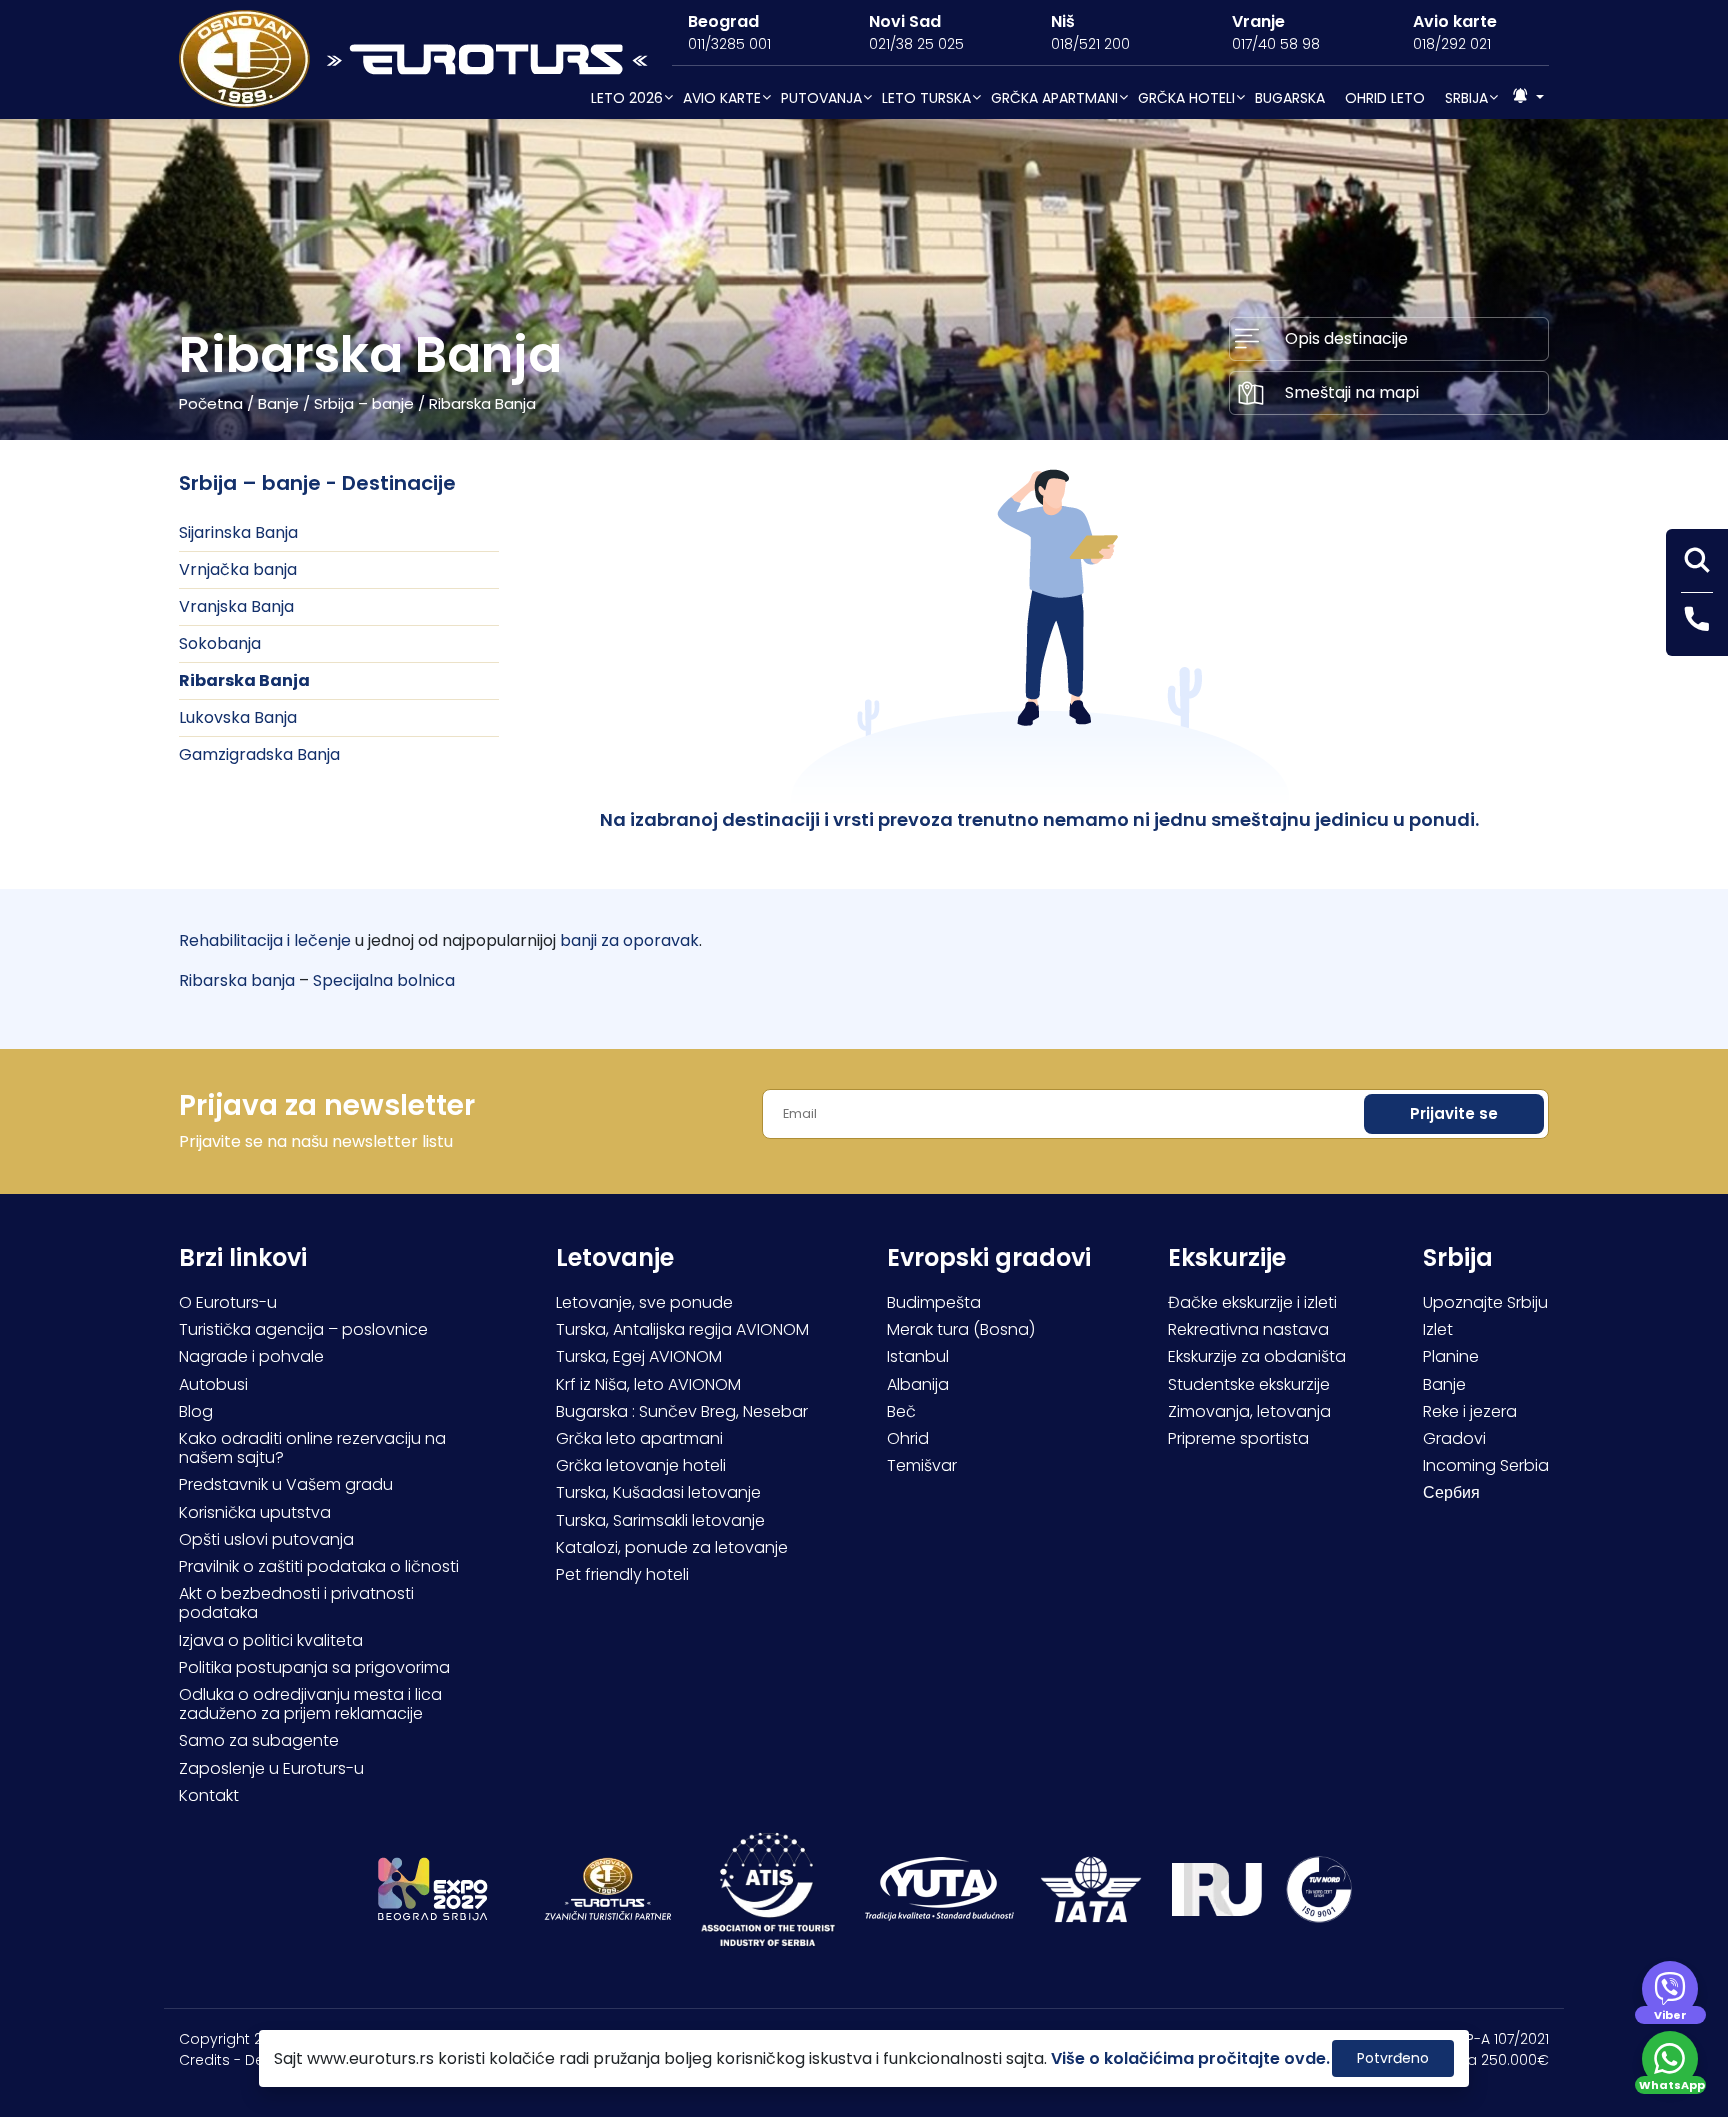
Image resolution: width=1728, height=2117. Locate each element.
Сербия (1451, 1492)
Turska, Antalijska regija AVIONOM (682, 1329)
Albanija (918, 1384)
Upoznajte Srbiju (1485, 1302)
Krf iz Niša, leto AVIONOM (648, 1384)
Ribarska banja (237, 980)
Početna (211, 403)
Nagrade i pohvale (251, 1356)
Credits (204, 2060)
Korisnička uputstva (255, 1512)
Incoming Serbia (1486, 1465)
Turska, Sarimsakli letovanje (660, 1520)
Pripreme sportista (1238, 1438)
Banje (278, 403)
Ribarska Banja (244, 680)
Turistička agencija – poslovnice (303, 1329)
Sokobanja (220, 643)
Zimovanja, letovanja (1249, 1411)
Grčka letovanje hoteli (641, 1465)
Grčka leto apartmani (639, 1438)
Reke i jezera (1470, 1411)
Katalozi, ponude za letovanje (672, 1547)
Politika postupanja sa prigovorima (314, 1667)
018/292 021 (1452, 44)
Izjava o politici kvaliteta (271, 1640)
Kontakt (209, 1795)
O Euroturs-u (228, 1302)
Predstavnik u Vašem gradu (286, 1484)
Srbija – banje (364, 403)
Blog (196, 1411)
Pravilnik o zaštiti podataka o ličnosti (319, 1566)
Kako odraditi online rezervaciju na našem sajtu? (312, 1448)
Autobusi (213, 1384)
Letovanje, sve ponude (644, 1302)
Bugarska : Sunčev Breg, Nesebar (682, 1411)
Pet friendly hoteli (622, 1574)
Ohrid (908, 1438)
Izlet (1438, 1329)
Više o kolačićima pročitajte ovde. (1190, 2058)
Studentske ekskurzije (1249, 1384)
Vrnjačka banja (238, 569)
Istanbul (918, 1356)
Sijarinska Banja (238, 532)
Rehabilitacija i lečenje (265, 940)
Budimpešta (934, 1302)
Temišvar (922, 1465)
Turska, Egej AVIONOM (639, 1356)
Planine (1451, 1356)
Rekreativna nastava (1248, 1329)
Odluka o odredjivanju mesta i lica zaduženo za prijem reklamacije (310, 1704)
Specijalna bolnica (384, 980)
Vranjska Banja (236, 606)
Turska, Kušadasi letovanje (658, 1492)
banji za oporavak (629, 940)
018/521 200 (1090, 44)
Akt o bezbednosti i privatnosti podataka (296, 1603)
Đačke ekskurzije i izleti (1252, 1302)
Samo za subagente (259, 1740)
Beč (901, 1411)
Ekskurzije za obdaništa (1257, 1356)
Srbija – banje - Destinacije (317, 483)
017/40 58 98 (1276, 44)
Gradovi (1454, 1438)
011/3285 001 (729, 44)
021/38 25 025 (916, 44)
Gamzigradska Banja (259, 754)
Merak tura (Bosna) (961, 1329)
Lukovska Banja (238, 717)
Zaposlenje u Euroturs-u (271, 1768)
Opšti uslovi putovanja (266, 1539)
